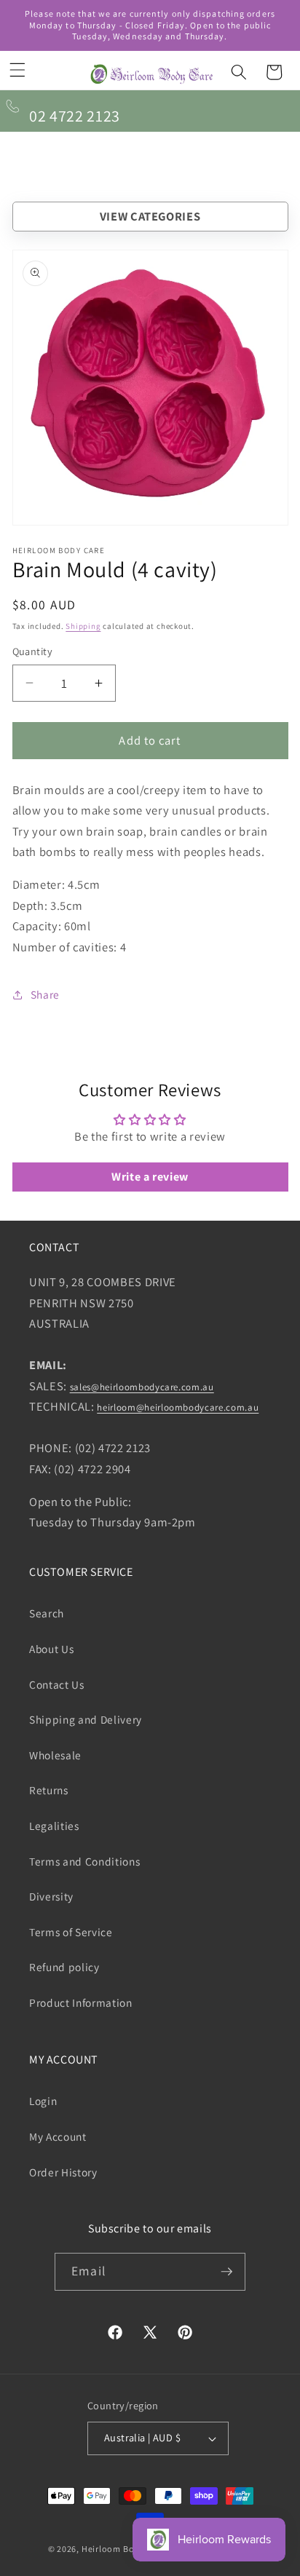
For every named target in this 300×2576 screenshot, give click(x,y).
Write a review (150, 1177)
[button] (17, 70)
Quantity (33, 651)
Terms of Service (71, 1932)
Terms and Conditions (84, 1861)
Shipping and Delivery (86, 1719)
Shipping (83, 626)
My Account (58, 2136)
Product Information (81, 2002)
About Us (51, 1649)
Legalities (54, 1826)
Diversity (51, 1896)
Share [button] (45, 994)
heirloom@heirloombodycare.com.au (178, 1407)
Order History (63, 2172)
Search (47, 1613)
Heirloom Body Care (124, 2549)
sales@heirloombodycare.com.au (142, 1387)
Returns (49, 1790)
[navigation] (150, 217)
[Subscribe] (226, 2272)
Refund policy (64, 1967)
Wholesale (55, 1755)
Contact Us (57, 1684)
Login (43, 2101)
